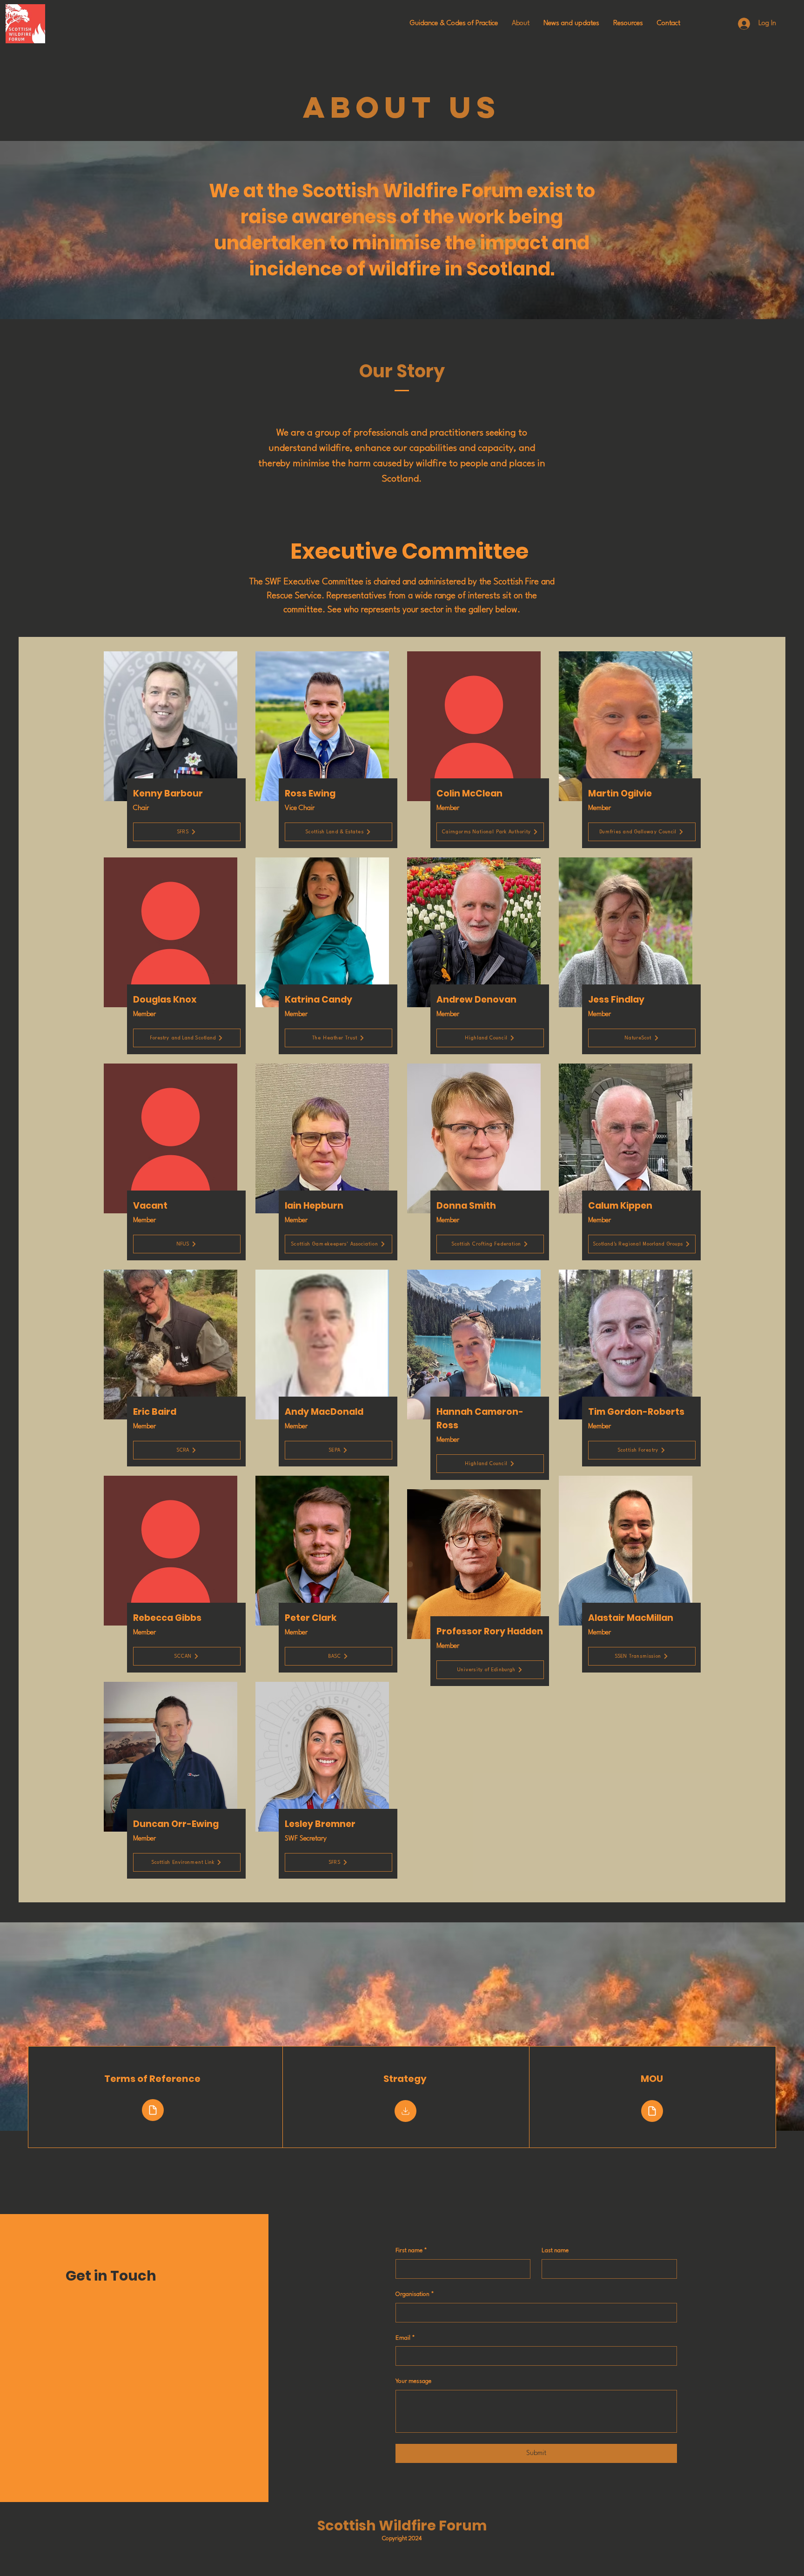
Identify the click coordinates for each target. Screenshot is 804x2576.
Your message (413, 2381)
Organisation (415, 2294)
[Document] (153, 2110)
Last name (555, 2251)
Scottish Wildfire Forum (402, 2526)
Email (405, 2338)
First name (411, 2251)
